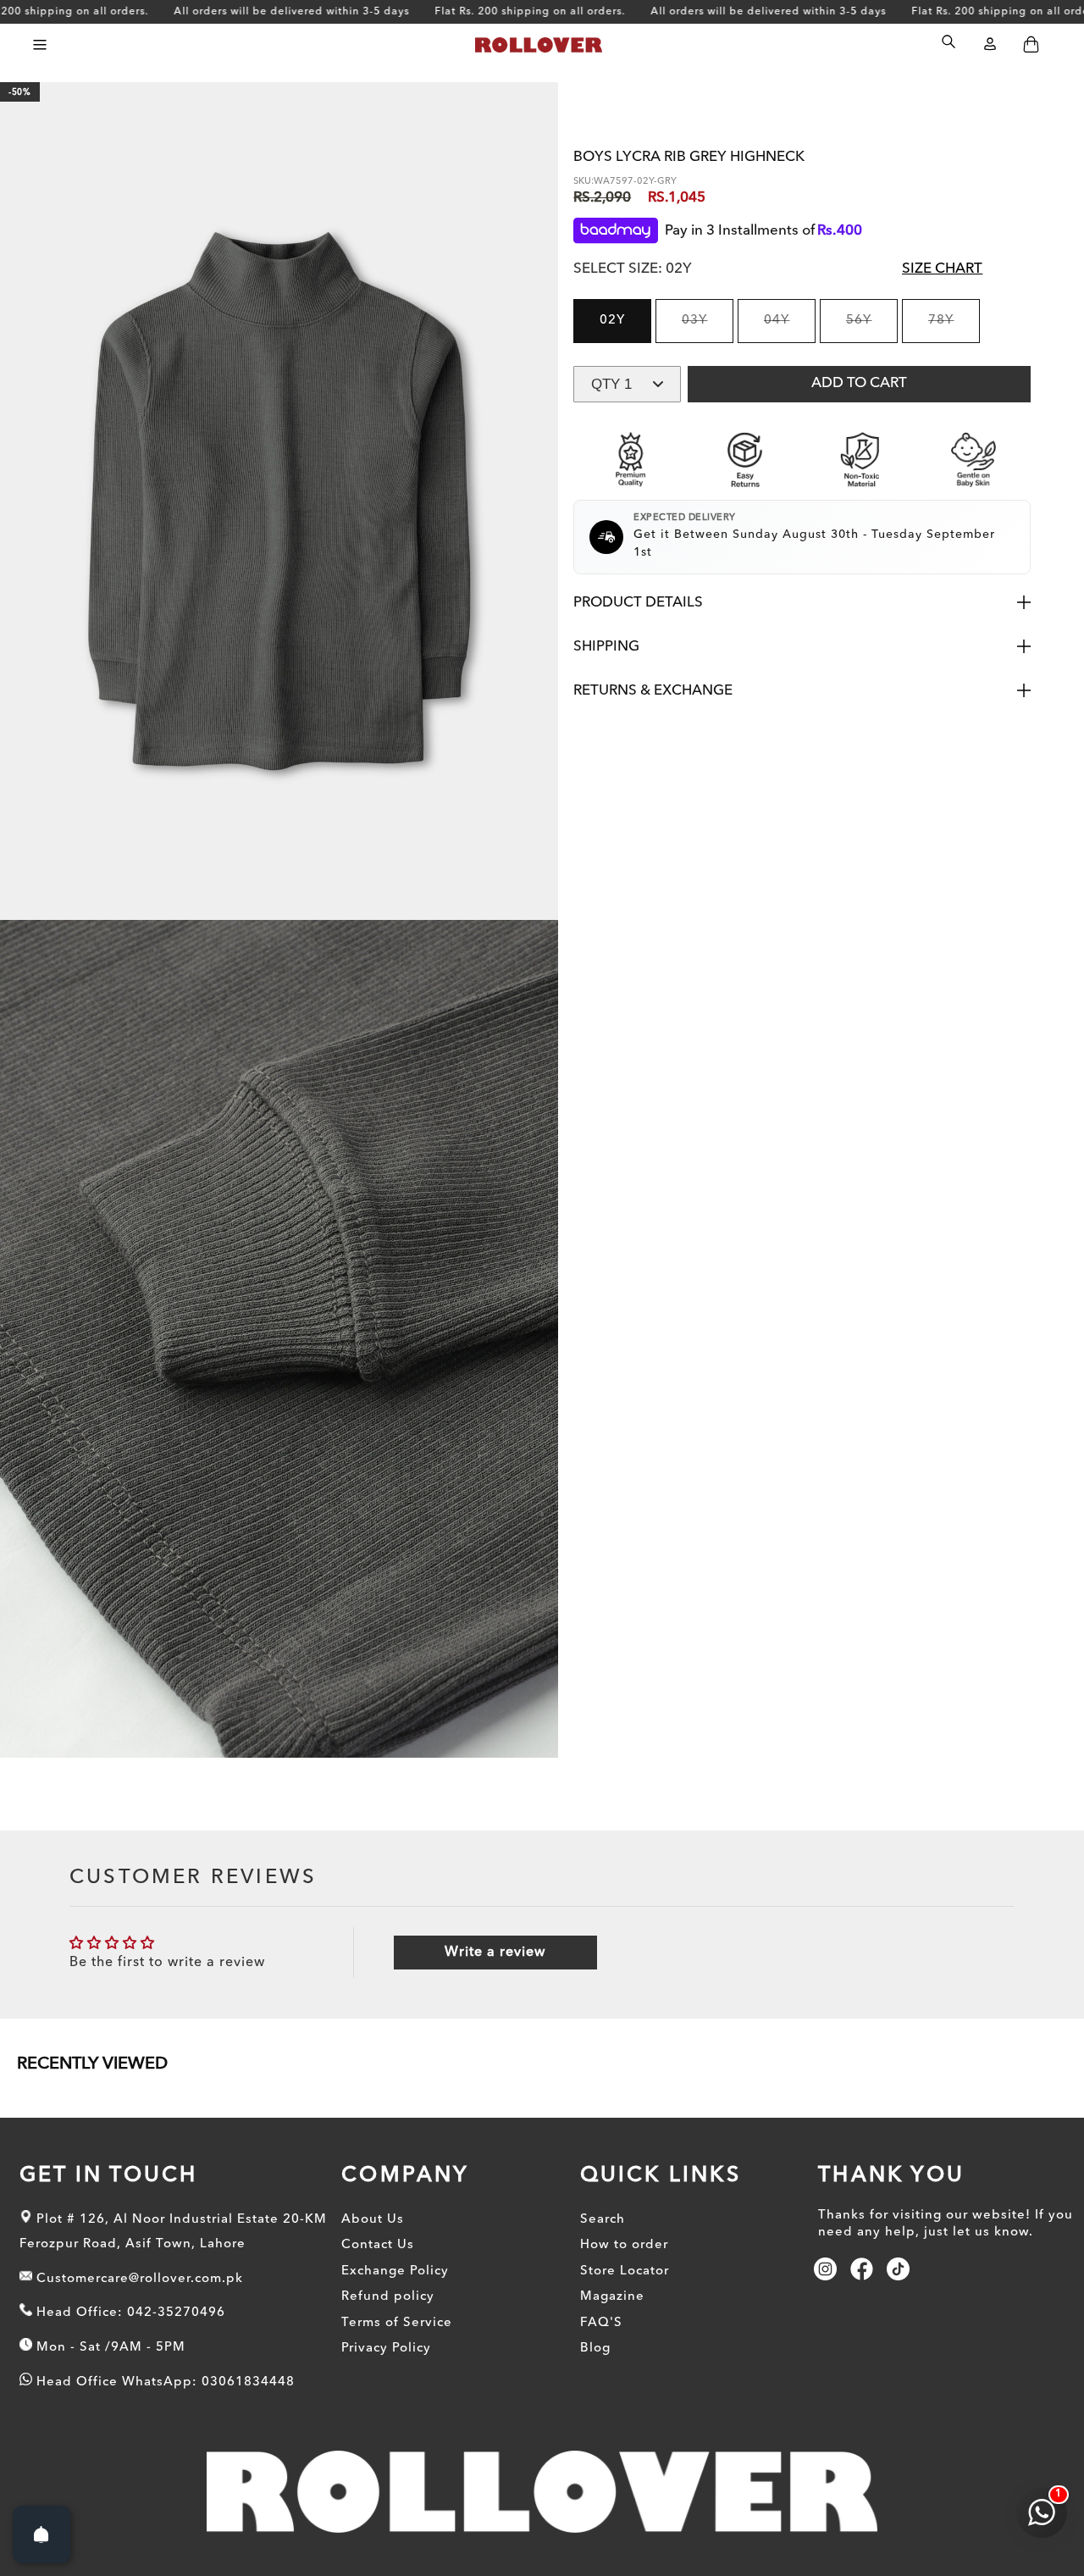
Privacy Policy (386, 2349)
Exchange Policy (395, 2271)
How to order (624, 2246)
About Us (373, 2220)
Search (603, 2220)
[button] (39, 44)
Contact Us (378, 2246)
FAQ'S (601, 2323)
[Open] (41, 2534)
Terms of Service (397, 2323)
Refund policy (388, 2298)
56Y (872, 329)
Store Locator (625, 2271)
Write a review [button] (495, 1953)
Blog (595, 2349)
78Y (954, 329)
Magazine (612, 2298)
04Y (790, 329)
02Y (613, 321)
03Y (708, 329)
